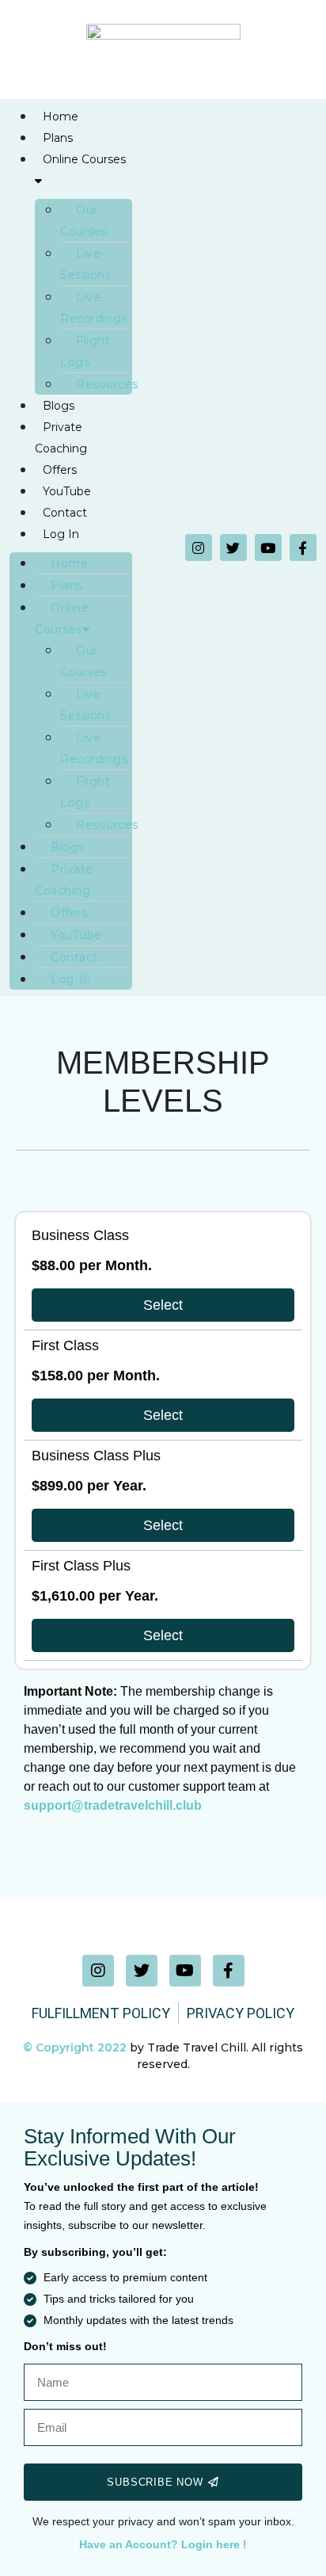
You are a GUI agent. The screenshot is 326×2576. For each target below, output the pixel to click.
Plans (58, 138)
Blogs (59, 406)
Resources (107, 384)
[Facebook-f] (303, 548)
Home (61, 116)
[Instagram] (199, 548)
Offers (60, 470)
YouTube (67, 491)
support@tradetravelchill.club (113, 1805)
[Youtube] (268, 548)
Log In (61, 534)
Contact (65, 513)
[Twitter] (233, 548)
